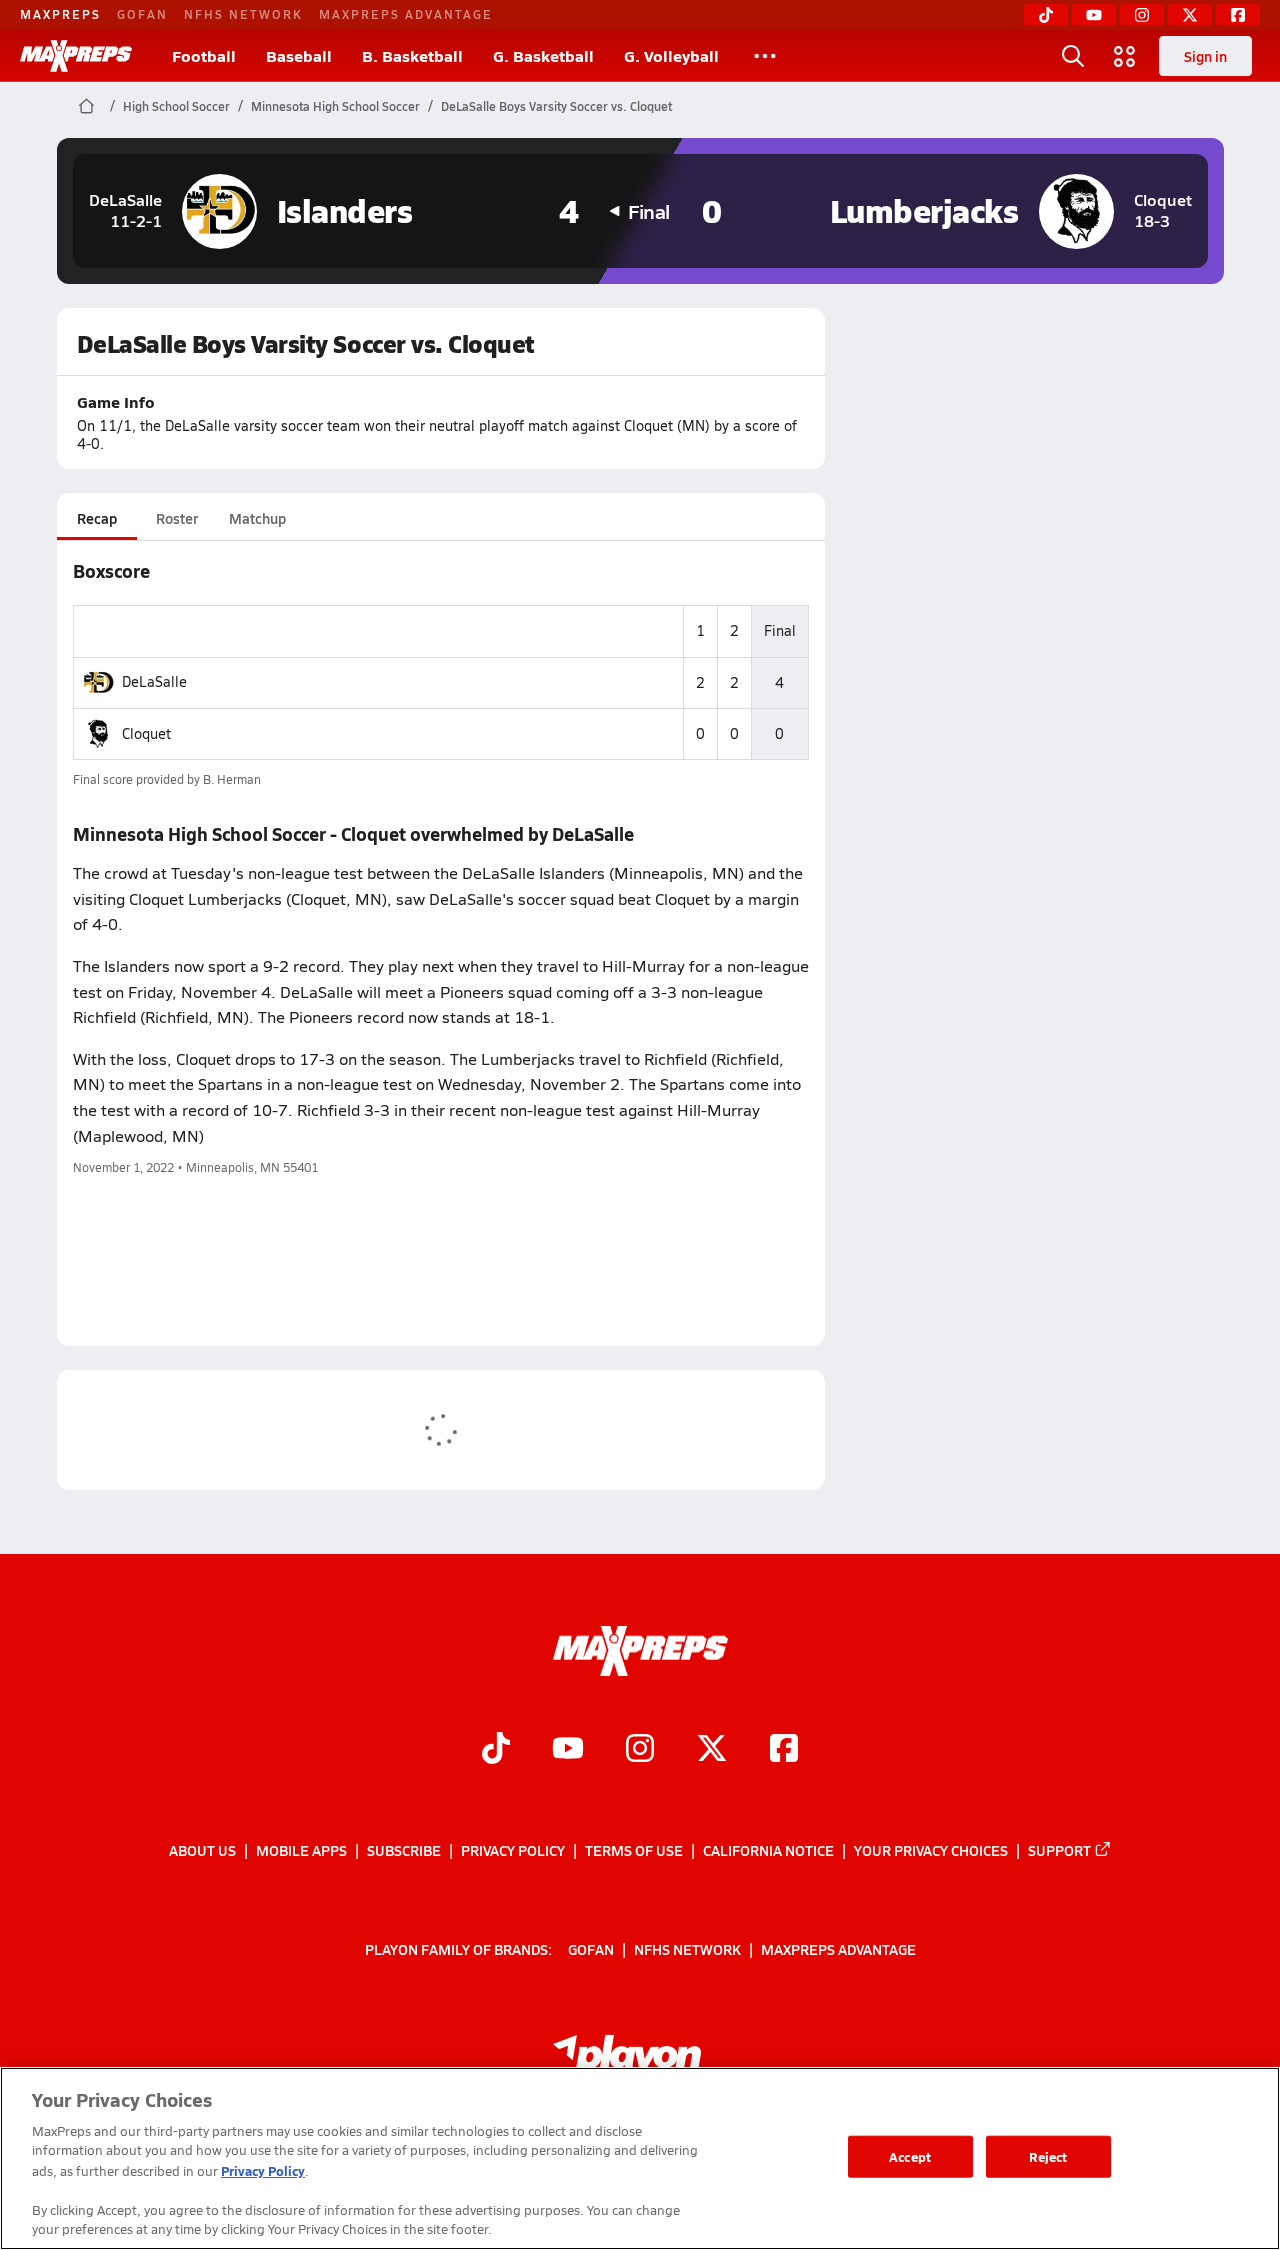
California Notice (768, 1850)
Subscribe (404, 1850)
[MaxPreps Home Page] (86, 106)
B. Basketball (412, 55)
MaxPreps (60, 14)
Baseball (299, 55)
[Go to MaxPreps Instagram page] (640, 1750)
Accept (910, 2156)
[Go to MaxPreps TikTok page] (496, 1750)
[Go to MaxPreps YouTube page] (568, 1750)
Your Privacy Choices (931, 1850)
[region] (640, 2158)
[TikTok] (1046, 15)
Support (1059, 1850)
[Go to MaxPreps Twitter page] (712, 1750)
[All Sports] (765, 56)
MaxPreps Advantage (406, 14)
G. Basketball (543, 55)
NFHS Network (243, 14)
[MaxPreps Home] (76, 56)
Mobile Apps (301, 1850)
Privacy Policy (513, 1850)
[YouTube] (1094, 15)
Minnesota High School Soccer (335, 106)
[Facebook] (1238, 15)
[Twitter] (1190, 15)
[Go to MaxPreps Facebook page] (784, 1750)
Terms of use (634, 1850)
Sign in (1205, 56)
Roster (177, 518)
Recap (97, 518)
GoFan (142, 14)
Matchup (257, 518)
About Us (202, 1850)
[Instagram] (1142, 15)
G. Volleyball (671, 55)
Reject (1048, 2156)
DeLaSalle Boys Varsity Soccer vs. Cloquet (556, 106)
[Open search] (1073, 56)
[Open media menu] (1125, 56)
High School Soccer (176, 106)
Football (204, 55)
